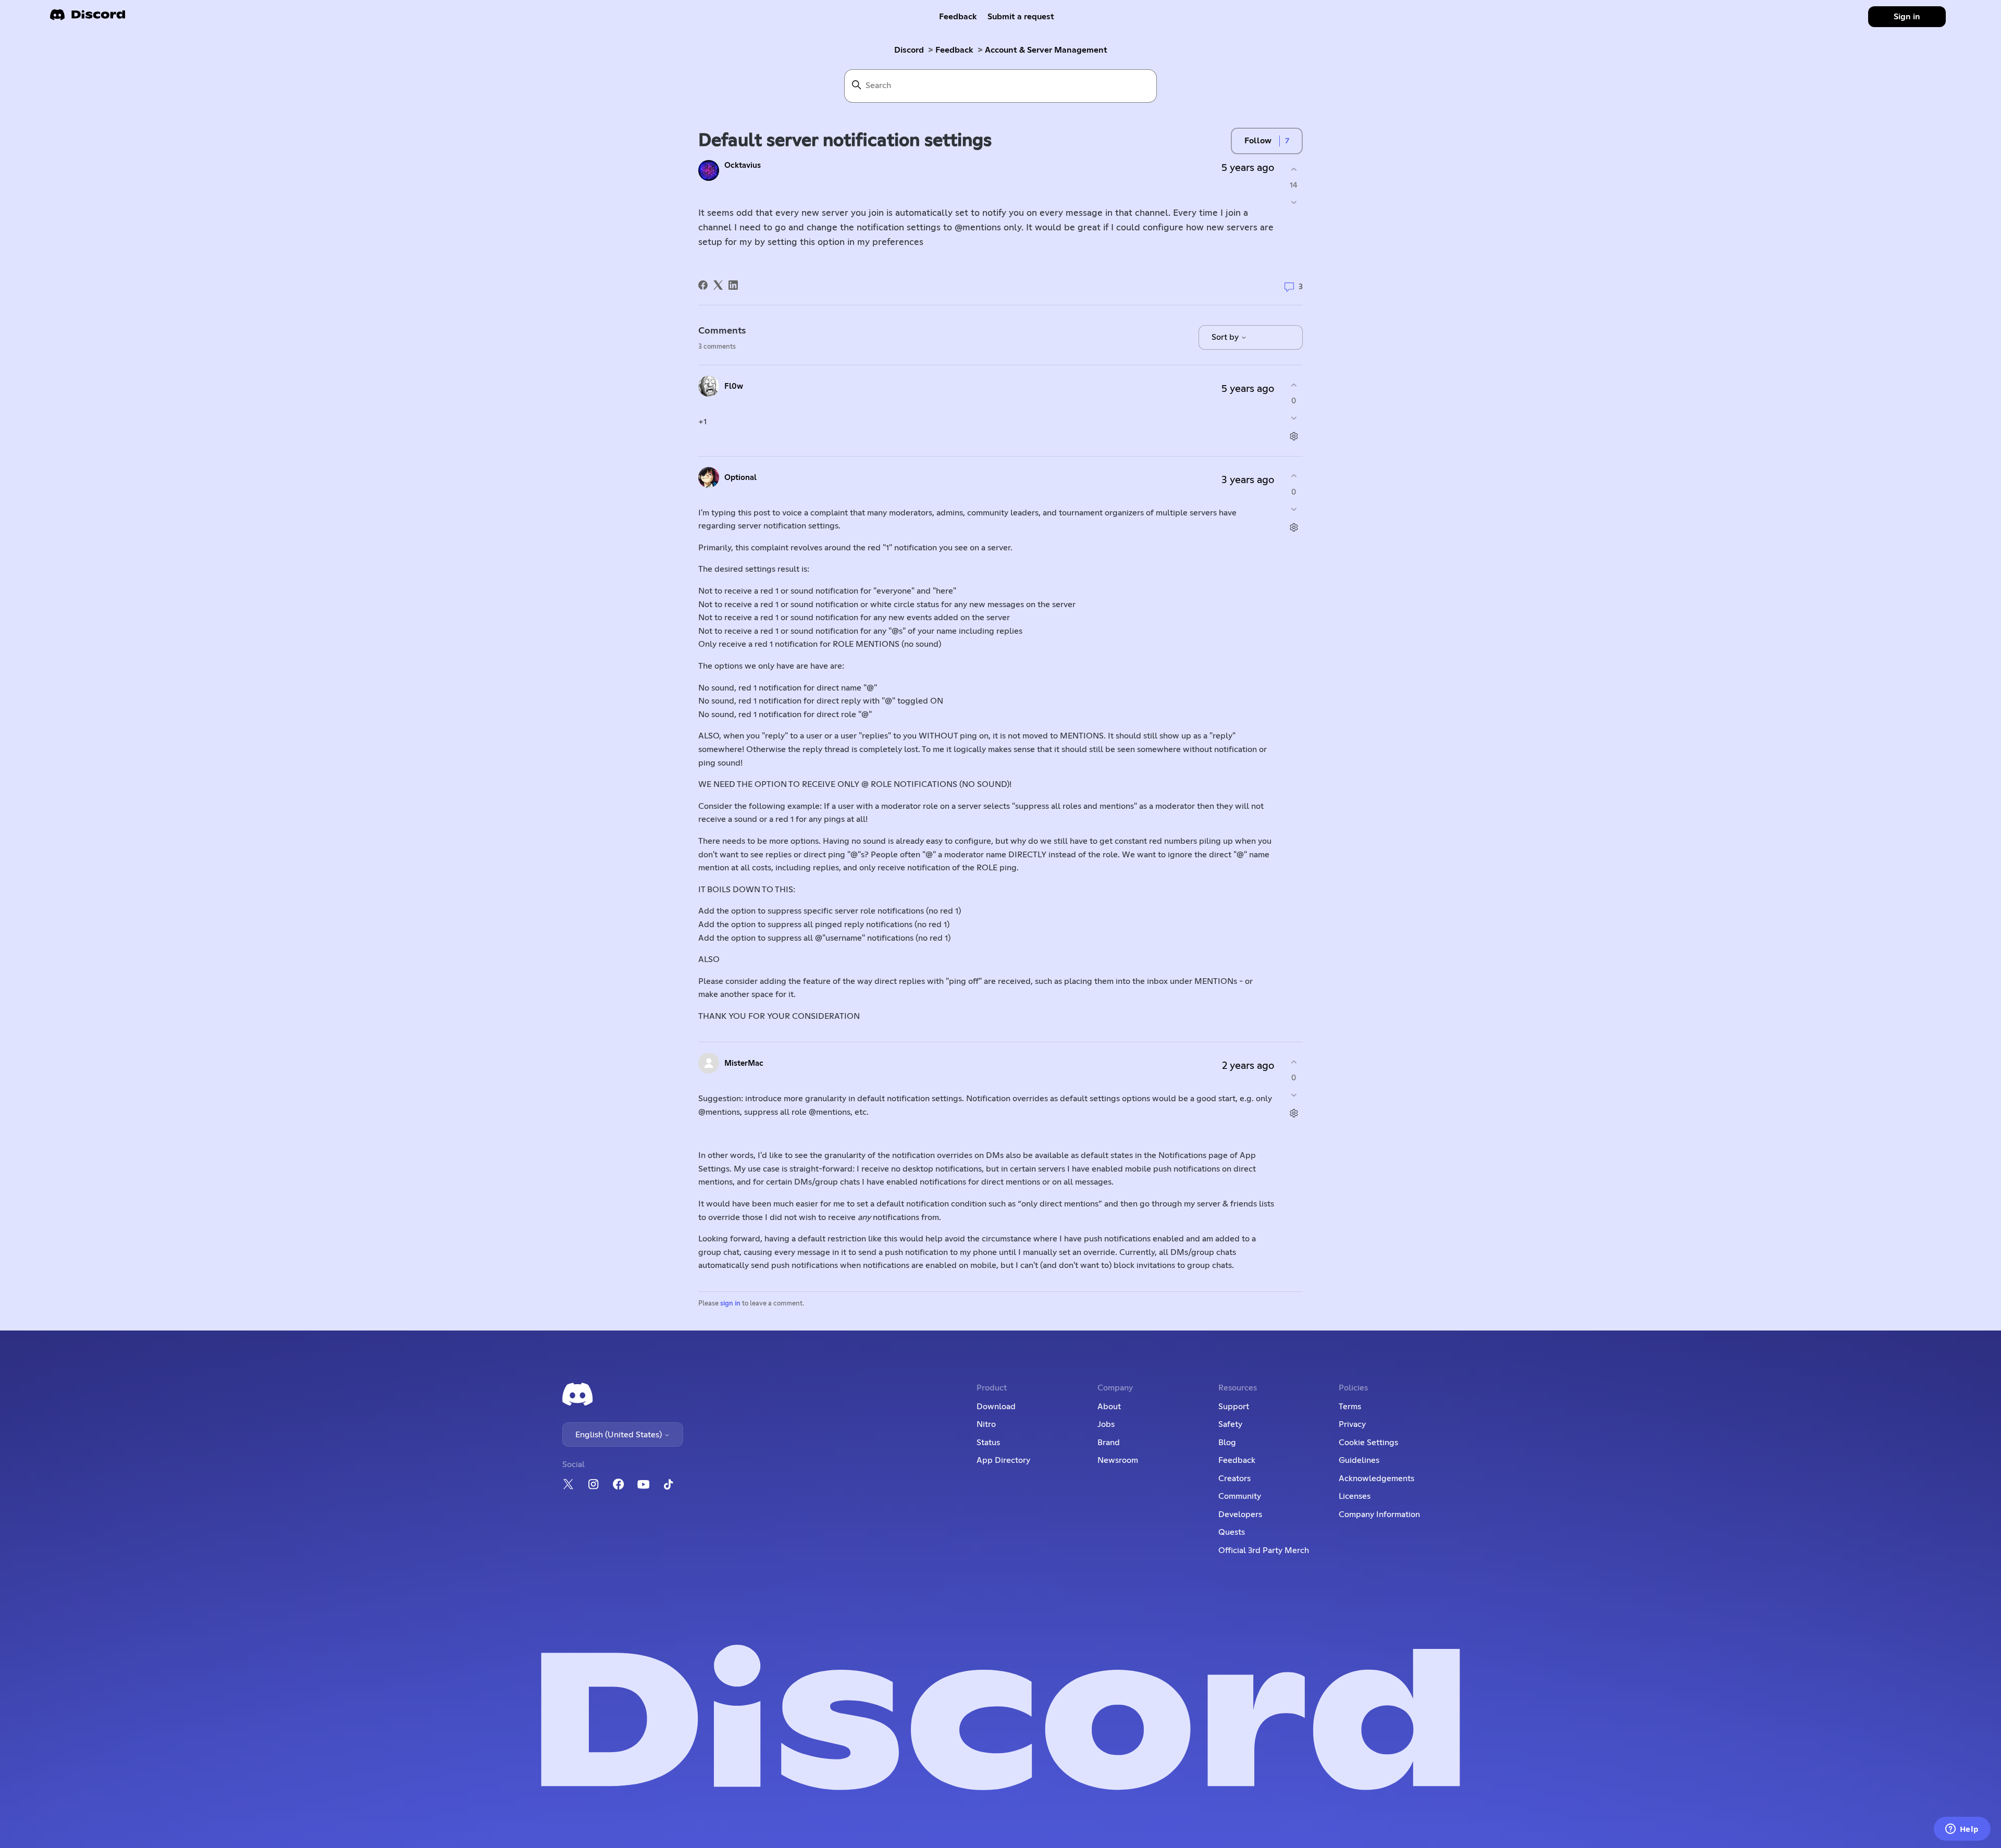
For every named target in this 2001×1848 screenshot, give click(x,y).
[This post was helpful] (1294, 169)
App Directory (1003, 1460)
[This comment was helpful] (1294, 385)
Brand (1109, 1443)
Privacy (1352, 1424)
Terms (1350, 1407)
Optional (740, 478)
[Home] (88, 18)
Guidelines (1359, 1460)
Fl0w (734, 386)
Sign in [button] (1907, 17)
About (1109, 1407)
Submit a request (1021, 17)
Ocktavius (743, 165)
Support (1234, 1407)
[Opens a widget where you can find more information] (1962, 1830)
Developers (1240, 1514)
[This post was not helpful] (1294, 202)
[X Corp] (718, 285)
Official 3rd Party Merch (1264, 1550)
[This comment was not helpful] (1294, 418)
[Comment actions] (1294, 436)
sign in (730, 1304)
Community (1240, 1496)
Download (996, 1407)
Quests (1232, 1532)
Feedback (958, 17)
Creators (1234, 1479)
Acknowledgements (1376, 1479)
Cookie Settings (1368, 1443)
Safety (1230, 1424)
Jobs (1106, 1424)
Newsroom (1118, 1460)
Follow (1258, 141)
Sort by (1226, 337)
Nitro (986, 1424)
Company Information (1379, 1514)
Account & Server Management (1046, 50)
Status (988, 1443)
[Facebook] (703, 285)
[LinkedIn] (733, 285)
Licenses (1355, 1496)
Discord (909, 50)
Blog (1227, 1443)
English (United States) (620, 1435)
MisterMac (744, 1063)
